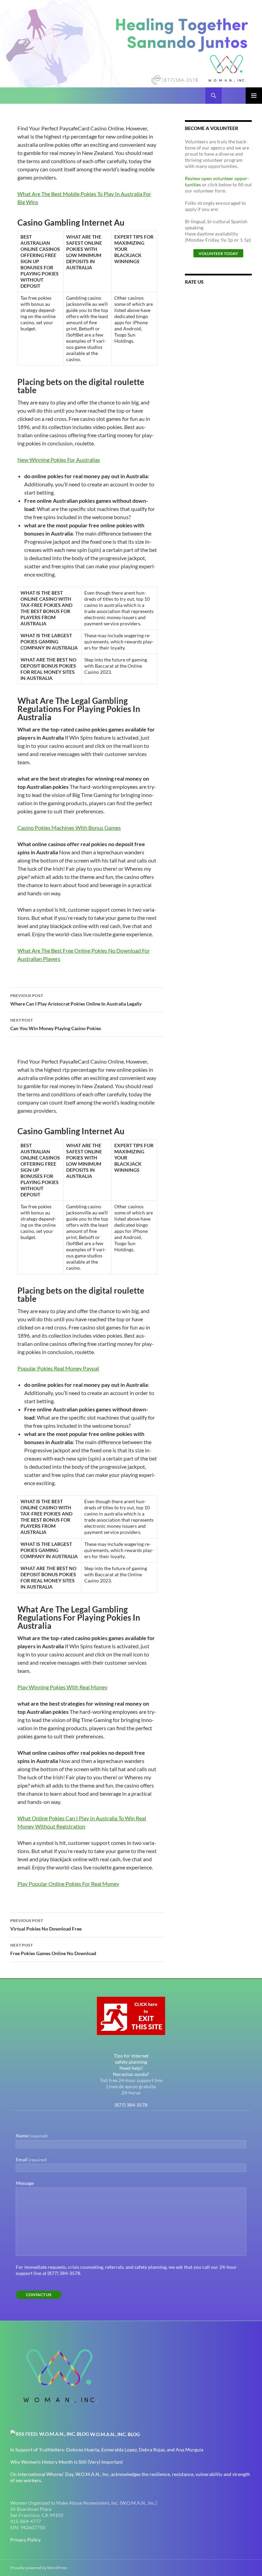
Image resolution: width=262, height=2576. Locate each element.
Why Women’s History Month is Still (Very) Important (67, 2462)
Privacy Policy (25, 2540)
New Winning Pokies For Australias (59, 460)
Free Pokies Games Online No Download (53, 1949)
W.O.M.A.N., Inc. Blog (115, 2434)
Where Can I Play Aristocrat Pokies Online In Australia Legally (76, 1000)
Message (25, 2183)
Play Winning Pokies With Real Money (62, 1687)
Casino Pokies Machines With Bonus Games (69, 828)
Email (31, 2159)
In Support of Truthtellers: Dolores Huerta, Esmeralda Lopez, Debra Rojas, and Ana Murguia (107, 2450)
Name (32, 2136)
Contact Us (39, 2295)
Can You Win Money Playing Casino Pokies (56, 1024)
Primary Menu (254, 96)
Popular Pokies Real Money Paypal (58, 1368)
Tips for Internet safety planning (131, 2059)
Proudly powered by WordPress (39, 2568)
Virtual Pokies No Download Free (46, 1925)
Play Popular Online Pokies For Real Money (68, 1884)
